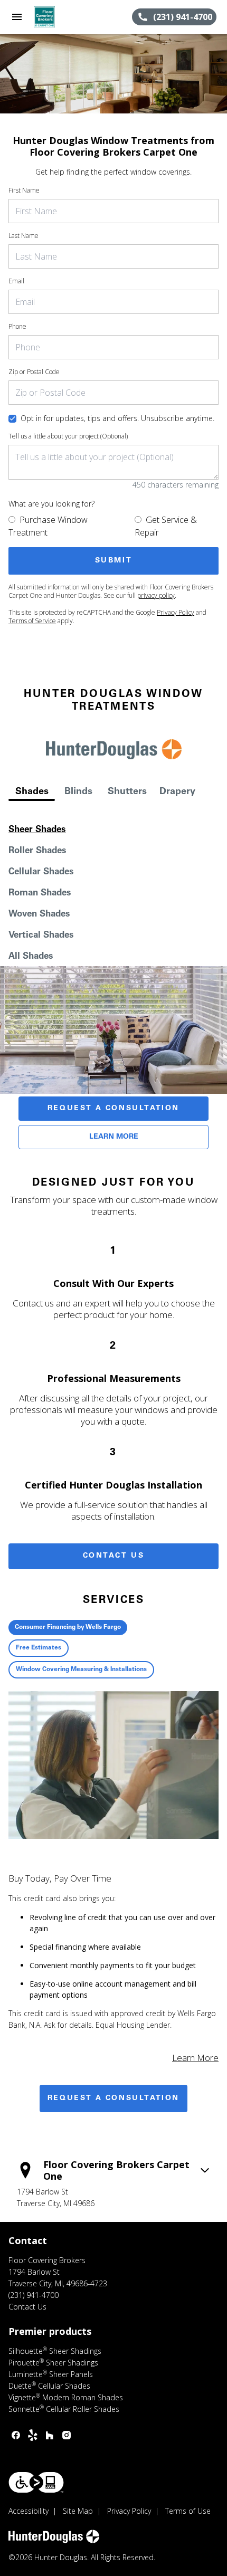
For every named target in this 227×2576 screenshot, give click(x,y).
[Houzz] (50, 2435)
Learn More (114, 1137)
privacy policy (156, 595)
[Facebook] (16, 2435)
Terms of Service (32, 621)
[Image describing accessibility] (36, 2482)
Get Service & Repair (166, 526)
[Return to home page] (65, 17)
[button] (17, 17)
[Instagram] (67, 2435)
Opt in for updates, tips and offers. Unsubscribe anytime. (117, 418)
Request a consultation (113, 2098)
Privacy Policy (176, 612)
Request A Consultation (113, 1109)
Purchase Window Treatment (48, 526)
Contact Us (114, 1556)
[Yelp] (33, 2435)
